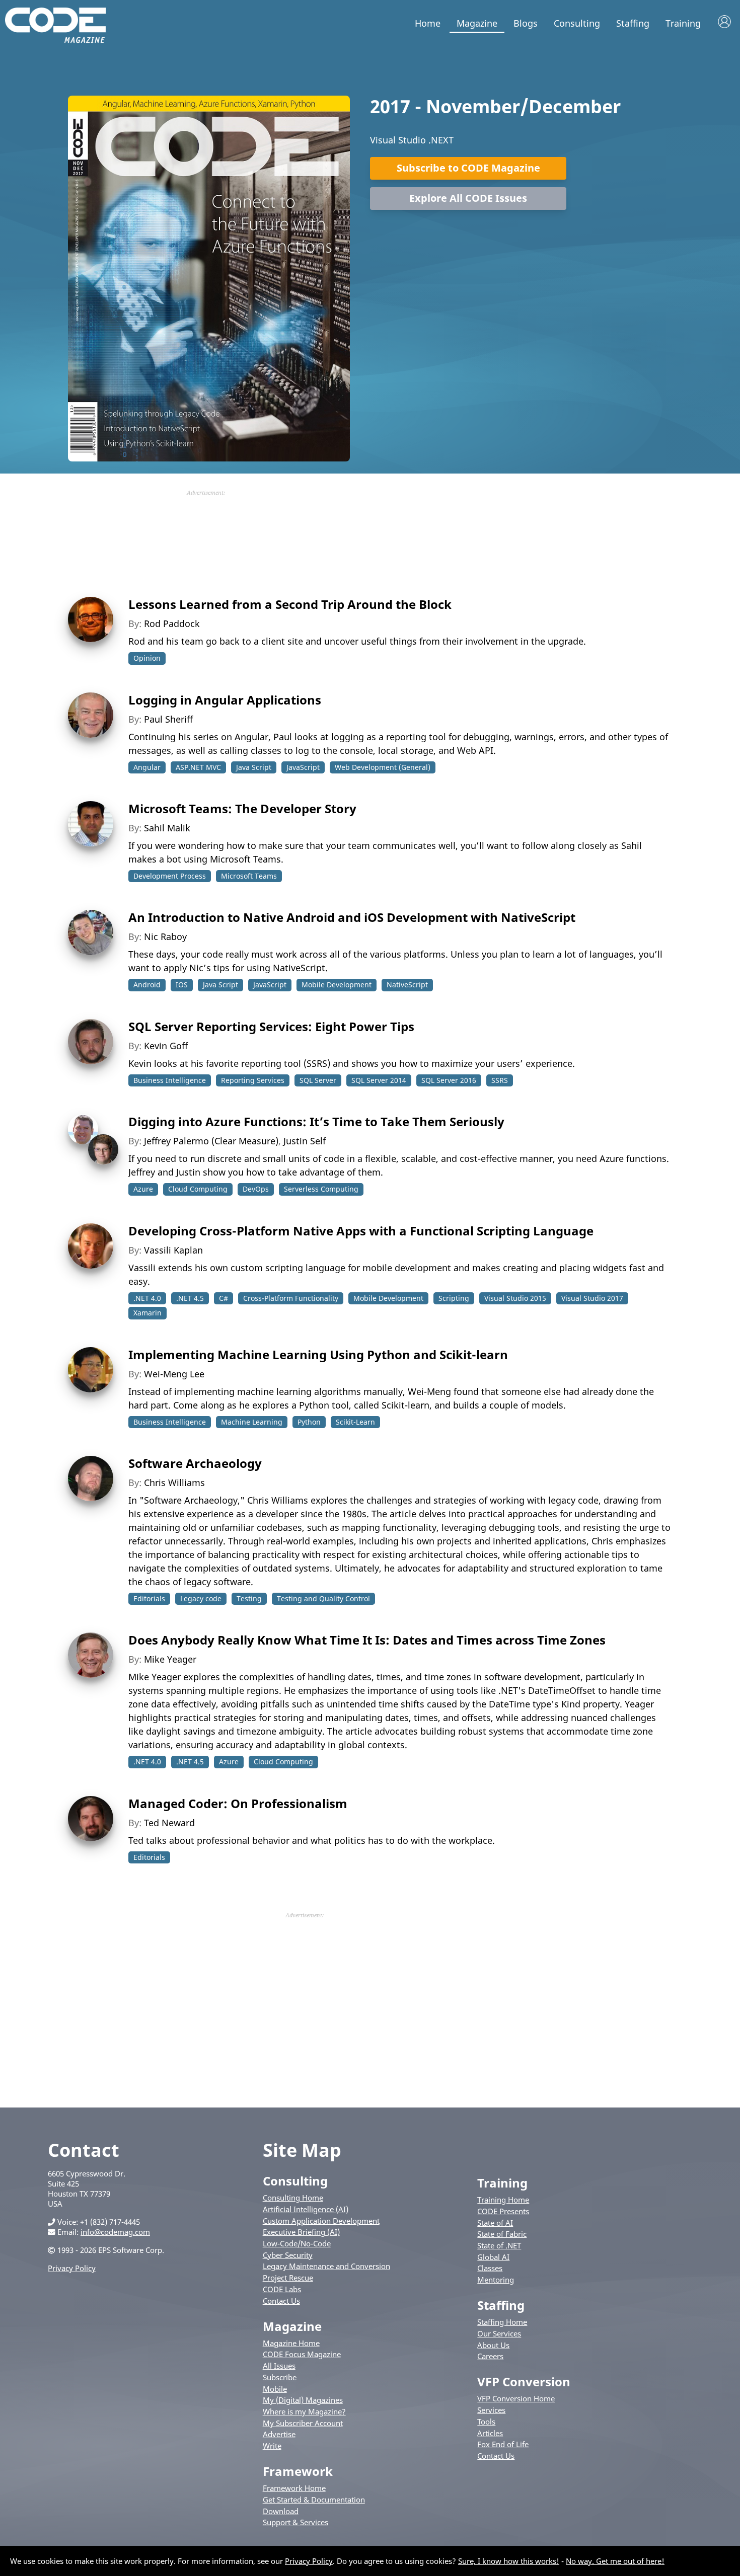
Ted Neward (169, 1823)
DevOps (256, 1189)
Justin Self (305, 1141)
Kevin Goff (166, 1046)
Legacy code (201, 1598)
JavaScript (303, 767)
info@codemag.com (115, 2232)
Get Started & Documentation (314, 2500)
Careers (490, 2356)
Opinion (147, 658)
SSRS (500, 1080)
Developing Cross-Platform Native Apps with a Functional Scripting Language (361, 1231)
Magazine (477, 23)
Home (428, 23)
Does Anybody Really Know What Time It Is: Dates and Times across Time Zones (367, 1640)
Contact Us (281, 2301)
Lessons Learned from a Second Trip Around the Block (290, 604)
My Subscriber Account (303, 2423)
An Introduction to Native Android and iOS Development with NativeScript (352, 917)
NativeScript (407, 985)
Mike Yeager (170, 1659)
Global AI (493, 2257)
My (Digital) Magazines (303, 2400)
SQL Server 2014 (379, 1080)
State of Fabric (502, 2234)
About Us (493, 2345)
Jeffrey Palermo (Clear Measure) (211, 1141)
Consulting (577, 23)
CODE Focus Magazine (302, 2354)
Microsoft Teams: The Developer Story (242, 808)
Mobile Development (337, 985)
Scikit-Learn (355, 1422)
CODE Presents (503, 2211)
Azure (143, 1189)
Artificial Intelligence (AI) (306, 2209)
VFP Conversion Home (516, 2398)
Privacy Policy (72, 2268)
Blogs (526, 23)
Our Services (499, 2333)
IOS (182, 985)
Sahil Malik (167, 828)
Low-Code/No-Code (297, 2243)
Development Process (170, 876)
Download (281, 2511)
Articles (490, 2433)
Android (147, 985)
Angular (147, 767)
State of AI (495, 2223)
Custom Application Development (321, 2221)
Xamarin (147, 1313)
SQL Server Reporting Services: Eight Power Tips (271, 1026)
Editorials (149, 1598)
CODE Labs (282, 2289)
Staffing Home (502, 2322)
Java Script (254, 767)
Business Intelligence (170, 1080)
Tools (486, 2422)
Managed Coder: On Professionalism (238, 1803)
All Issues (279, 2366)
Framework (298, 2471)
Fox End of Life (503, 2444)
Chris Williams (174, 1482)
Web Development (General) (383, 767)
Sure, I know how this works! (509, 2561)
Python (309, 1422)
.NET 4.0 (147, 1298)
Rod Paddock (172, 623)
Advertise (279, 2434)
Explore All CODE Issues (468, 198)
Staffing (633, 23)
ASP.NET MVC (198, 767)
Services (491, 2410)
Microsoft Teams (249, 876)
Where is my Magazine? (304, 2411)
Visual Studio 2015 (515, 1298)
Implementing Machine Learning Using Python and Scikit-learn (318, 1354)
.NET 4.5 (190, 1298)
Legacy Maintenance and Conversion (326, 2266)
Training (683, 23)
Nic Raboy (165, 936)
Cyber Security (288, 2255)
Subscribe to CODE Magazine (468, 168)
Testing (249, 1598)
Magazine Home (291, 2343)
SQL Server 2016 (449, 1080)
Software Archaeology (195, 1463)
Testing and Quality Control (323, 1598)
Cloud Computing (198, 1189)
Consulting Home (293, 2198)
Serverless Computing (321, 1189)
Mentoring (496, 2280)
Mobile (275, 2389)
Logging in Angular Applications (225, 700)
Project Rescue (288, 2278)
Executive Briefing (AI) (301, 2232)
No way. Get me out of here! (615, 2561)
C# (224, 1298)
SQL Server (318, 1080)
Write (272, 2446)
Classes (490, 2268)
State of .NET (499, 2245)
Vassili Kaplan (173, 1250)
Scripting (454, 1298)
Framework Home (294, 2488)
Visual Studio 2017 (592, 1298)
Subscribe (280, 2377)
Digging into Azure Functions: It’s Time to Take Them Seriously (316, 1121)
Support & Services (295, 2522)
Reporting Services (253, 1080)
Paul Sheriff (168, 719)
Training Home (503, 2200)
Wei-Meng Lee (174, 1374)
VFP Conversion (524, 2382)
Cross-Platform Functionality (291, 1298)
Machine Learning (252, 1422)
